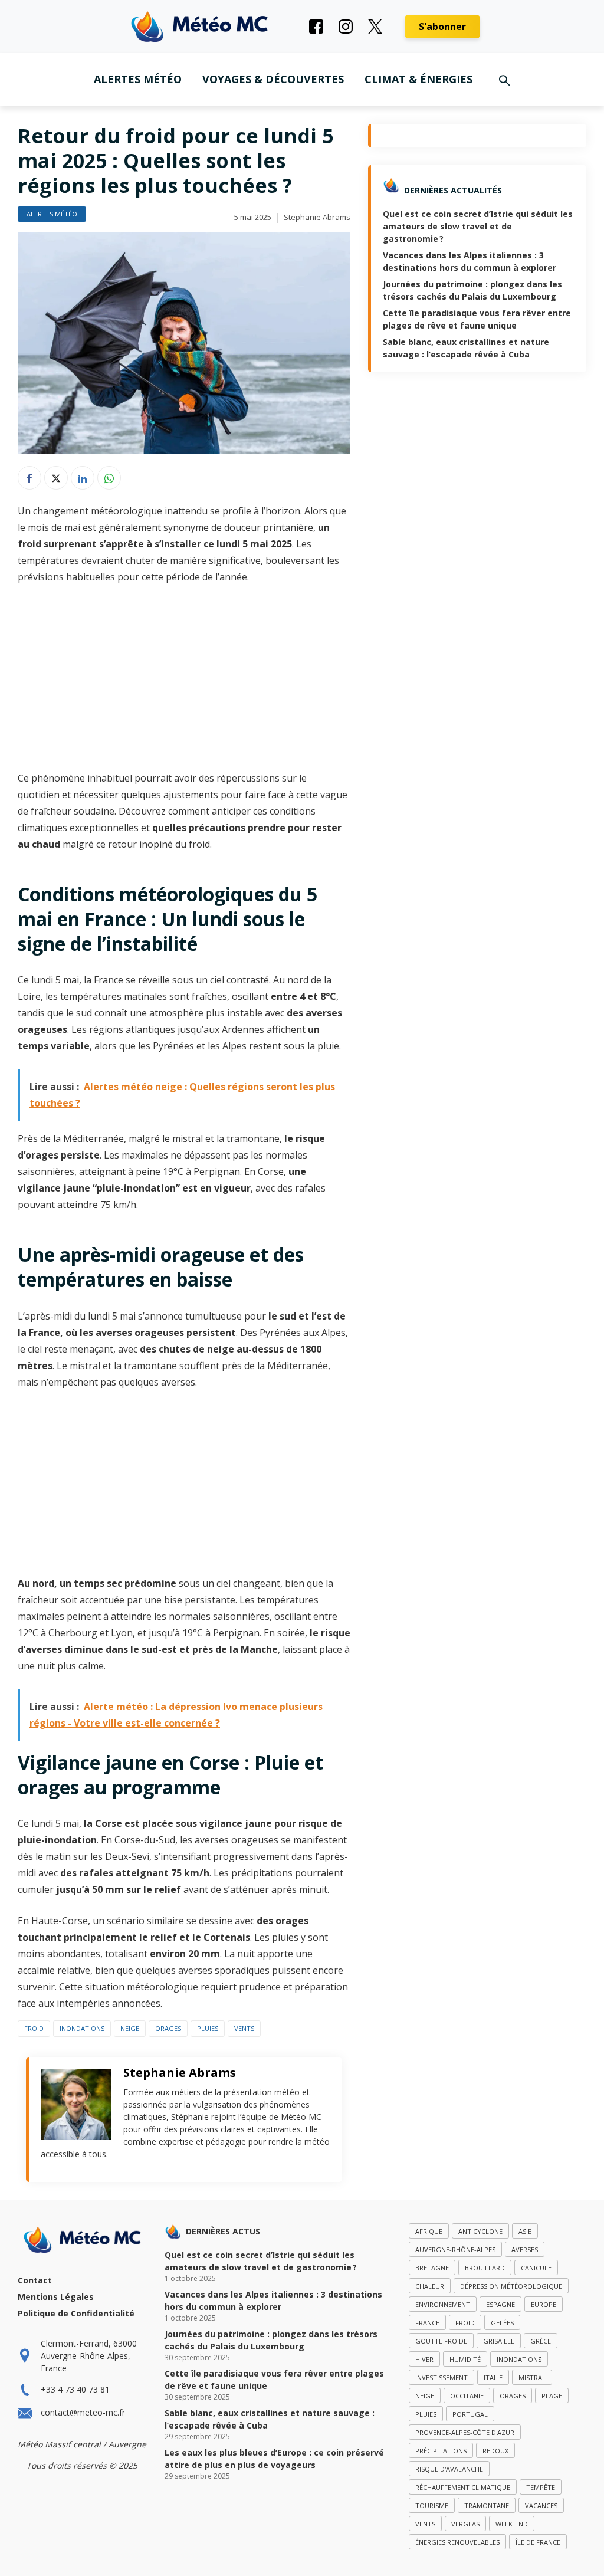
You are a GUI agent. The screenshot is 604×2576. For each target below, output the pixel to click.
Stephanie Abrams (317, 217)
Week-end (512, 2524)
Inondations (82, 2028)
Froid (34, 2028)
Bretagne (432, 2268)
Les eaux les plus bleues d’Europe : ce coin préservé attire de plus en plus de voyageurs (274, 2459)
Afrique (429, 2231)
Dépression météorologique (511, 2286)
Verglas (465, 2524)
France (427, 2323)
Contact (35, 2280)
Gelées (502, 2323)
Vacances (541, 2506)
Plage (552, 2396)
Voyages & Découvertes (273, 79)
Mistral (532, 2378)
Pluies (208, 2028)
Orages (168, 2028)
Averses (525, 2250)
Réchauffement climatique (463, 2487)
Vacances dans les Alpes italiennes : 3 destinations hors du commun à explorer (273, 2301)
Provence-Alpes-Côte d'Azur (465, 2432)
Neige (130, 2028)
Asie (525, 2231)
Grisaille (499, 2341)
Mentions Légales (56, 2297)
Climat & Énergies (418, 79)
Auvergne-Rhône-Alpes (455, 2250)
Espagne (500, 2304)
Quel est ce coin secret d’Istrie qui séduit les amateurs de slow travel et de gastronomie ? (478, 226)
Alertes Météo (138, 79)
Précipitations (441, 2451)
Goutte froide (441, 2341)
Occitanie (467, 2396)
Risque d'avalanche (449, 2469)
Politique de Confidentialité (76, 2313)
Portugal (470, 2414)
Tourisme (432, 2506)
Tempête (541, 2487)
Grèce (541, 2341)
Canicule (536, 2268)
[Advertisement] (184, 682)
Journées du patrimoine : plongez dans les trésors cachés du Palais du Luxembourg (271, 2340)
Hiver (424, 2359)
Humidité (465, 2359)
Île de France (538, 2542)
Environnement (443, 2304)
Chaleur (430, 2286)
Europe (544, 2304)
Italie (493, 2378)
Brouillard (485, 2268)
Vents (244, 2028)
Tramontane (487, 2506)
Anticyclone (480, 2231)
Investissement (441, 2378)
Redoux (495, 2451)
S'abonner (442, 27)
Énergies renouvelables (457, 2542)
